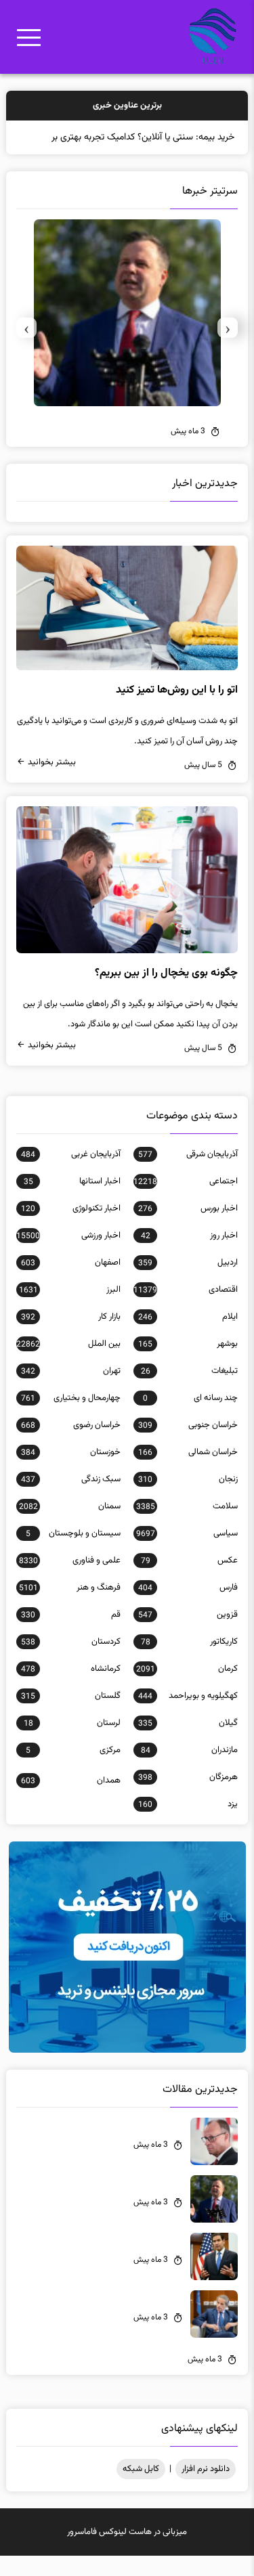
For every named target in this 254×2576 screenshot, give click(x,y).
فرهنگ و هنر (69, 1608)
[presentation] (228, 348)
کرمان (187, 1689)
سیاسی (187, 1554)
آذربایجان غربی (70, 1175)
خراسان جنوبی (188, 1445)
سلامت (187, 1527)
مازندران (189, 1770)
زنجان (188, 1500)
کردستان (70, 1662)
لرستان (72, 1743)
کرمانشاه (70, 1689)
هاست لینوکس (125, 2552)
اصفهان (70, 1283)
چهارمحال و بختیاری (70, 1418)
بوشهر (188, 1364)
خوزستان (70, 1472)
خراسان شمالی (188, 1472)
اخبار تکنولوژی (70, 1229)
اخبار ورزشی (68, 1256)
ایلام (188, 1337)
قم (70, 1635)
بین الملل (68, 1364)
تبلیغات (189, 1391)
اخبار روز (189, 1256)
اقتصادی (185, 1310)
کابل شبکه (141, 2489)
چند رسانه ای (190, 1418)
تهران (70, 1391)
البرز (69, 1310)
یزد (188, 1825)
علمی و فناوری (69, 1581)
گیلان (188, 1743)
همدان (70, 1801)
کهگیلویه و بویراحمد (188, 1716)
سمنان (69, 1527)
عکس (189, 1581)
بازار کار (70, 1337)
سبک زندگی (70, 1500)
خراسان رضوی (70, 1445)
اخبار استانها (72, 1202)
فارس (188, 1608)
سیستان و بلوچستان (73, 1554)
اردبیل (188, 1283)
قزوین (188, 1635)
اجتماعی (185, 1202)
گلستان (70, 1716)
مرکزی (73, 1770)
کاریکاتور (189, 1662)
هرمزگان (188, 1797)
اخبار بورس (188, 1229)
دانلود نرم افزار (206, 2489)
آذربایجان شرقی (188, 1175)
